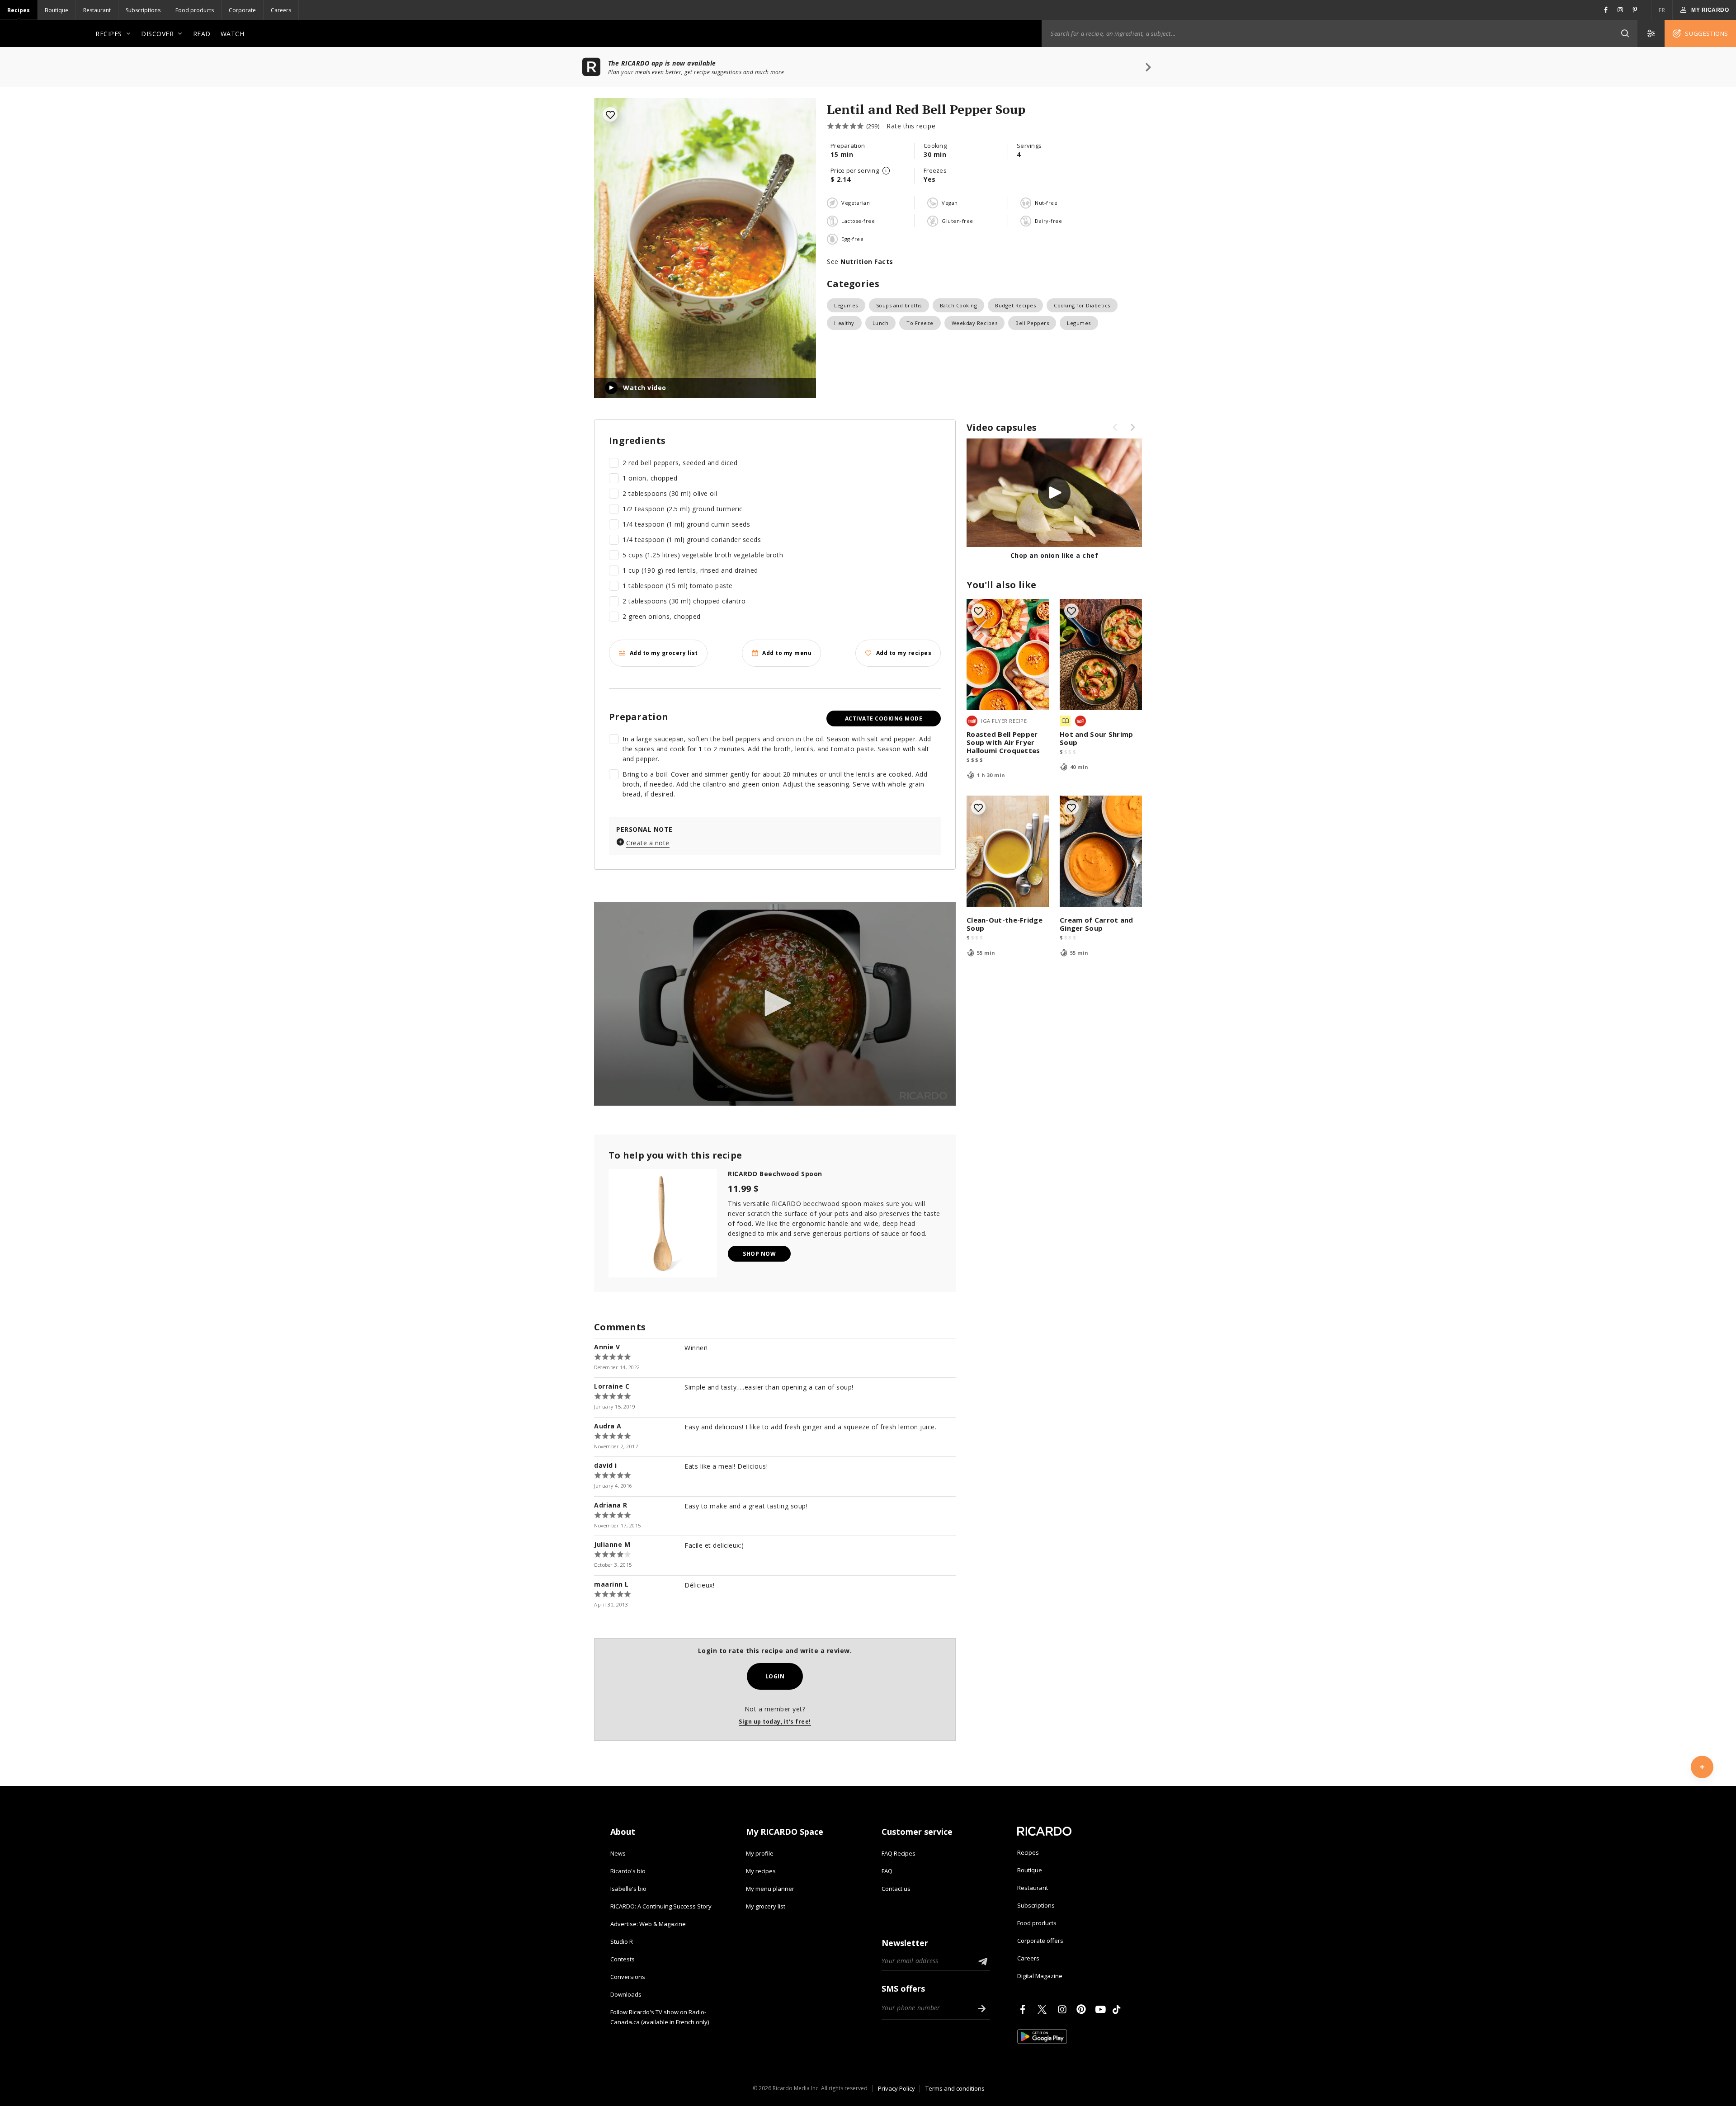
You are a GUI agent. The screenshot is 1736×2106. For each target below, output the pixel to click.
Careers (281, 10)
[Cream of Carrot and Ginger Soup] (1101, 851)
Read (202, 34)
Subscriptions (143, 10)
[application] (775, 1004)
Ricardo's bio (628, 1871)
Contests (623, 1959)
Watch (233, 34)
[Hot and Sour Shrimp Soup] (1101, 655)
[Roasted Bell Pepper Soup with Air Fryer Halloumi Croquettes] (1008, 655)
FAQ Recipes (899, 1853)
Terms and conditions (955, 2088)
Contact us (896, 1889)
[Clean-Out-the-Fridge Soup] (1008, 851)
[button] (1625, 33)
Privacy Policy (896, 2088)
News (618, 1853)
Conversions (628, 1977)
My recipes (761, 1871)
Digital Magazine (1040, 1976)
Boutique (57, 10)
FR (1662, 10)
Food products (195, 10)
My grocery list (766, 1906)
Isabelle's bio (628, 1889)
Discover (157, 34)
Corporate (242, 10)
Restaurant (97, 10)
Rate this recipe (911, 126)
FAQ (887, 1871)
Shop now (759, 1254)
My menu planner (770, 1889)
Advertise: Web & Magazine (648, 1924)
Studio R (622, 1941)
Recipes (19, 10)
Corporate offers (1040, 1941)
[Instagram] (1064, 2009)
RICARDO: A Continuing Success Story (661, 1906)
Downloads (626, 1994)
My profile (760, 1853)
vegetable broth (759, 555)
